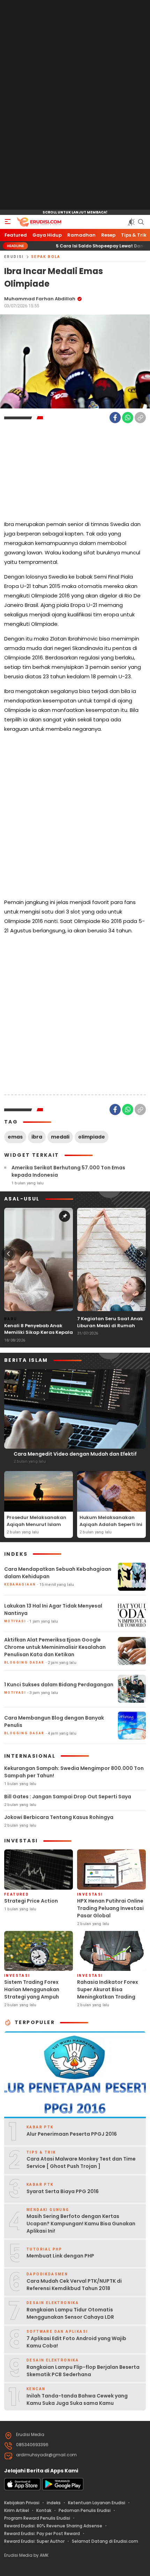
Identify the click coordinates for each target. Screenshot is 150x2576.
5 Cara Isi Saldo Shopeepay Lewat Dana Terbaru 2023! (82, 246)
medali (60, 1137)
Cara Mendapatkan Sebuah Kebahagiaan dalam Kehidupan (58, 1573)
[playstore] (63, 2489)
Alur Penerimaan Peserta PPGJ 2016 (72, 2134)
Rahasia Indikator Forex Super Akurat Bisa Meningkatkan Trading (108, 1989)
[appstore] (22, 2489)
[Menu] (8, 222)
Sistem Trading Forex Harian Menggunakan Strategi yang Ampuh (32, 1989)
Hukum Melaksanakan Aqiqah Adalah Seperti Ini (111, 1521)
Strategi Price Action (31, 1901)
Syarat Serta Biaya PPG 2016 (63, 2191)
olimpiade (92, 1137)
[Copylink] (140, 418)
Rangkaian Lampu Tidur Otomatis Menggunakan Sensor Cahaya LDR (70, 2313)
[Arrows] (8, 1254)
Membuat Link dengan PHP (60, 2256)
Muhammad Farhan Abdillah (40, 299)
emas (15, 1137)
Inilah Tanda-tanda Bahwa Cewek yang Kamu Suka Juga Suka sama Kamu (77, 2399)
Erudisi (14, 257)
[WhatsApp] (128, 418)
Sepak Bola (46, 257)
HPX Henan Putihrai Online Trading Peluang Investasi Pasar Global (110, 1908)
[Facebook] (115, 418)
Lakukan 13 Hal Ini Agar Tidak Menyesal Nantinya (53, 1609)
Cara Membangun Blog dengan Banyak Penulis (54, 1721)
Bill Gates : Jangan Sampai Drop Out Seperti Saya (68, 1797)
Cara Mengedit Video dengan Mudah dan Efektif (75, 1454)
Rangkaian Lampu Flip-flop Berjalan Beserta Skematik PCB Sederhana (83, 2371)
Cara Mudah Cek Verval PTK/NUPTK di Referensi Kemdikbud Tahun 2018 (74, 2285)
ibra (37, 1137)
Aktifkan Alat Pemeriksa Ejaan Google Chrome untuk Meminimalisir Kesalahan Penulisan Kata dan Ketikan (55, 1647)
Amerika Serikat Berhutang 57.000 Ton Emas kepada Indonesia (68, 1171)
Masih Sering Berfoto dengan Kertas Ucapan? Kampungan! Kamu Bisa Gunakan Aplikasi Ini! (81, 2224)
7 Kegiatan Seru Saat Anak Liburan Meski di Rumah (110, 1322)
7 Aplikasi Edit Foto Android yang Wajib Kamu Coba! (76, 2342)
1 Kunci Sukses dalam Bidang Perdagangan (59, 1685)
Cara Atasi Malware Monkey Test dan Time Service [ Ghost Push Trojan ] (81, 2162)
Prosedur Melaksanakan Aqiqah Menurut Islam (36, 1521)
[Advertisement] (75, 105)
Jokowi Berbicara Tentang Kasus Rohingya (59, 1817)
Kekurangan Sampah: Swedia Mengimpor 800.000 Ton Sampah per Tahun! (74, 1772)
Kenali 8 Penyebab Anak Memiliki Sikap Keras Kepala (39, 1329)
